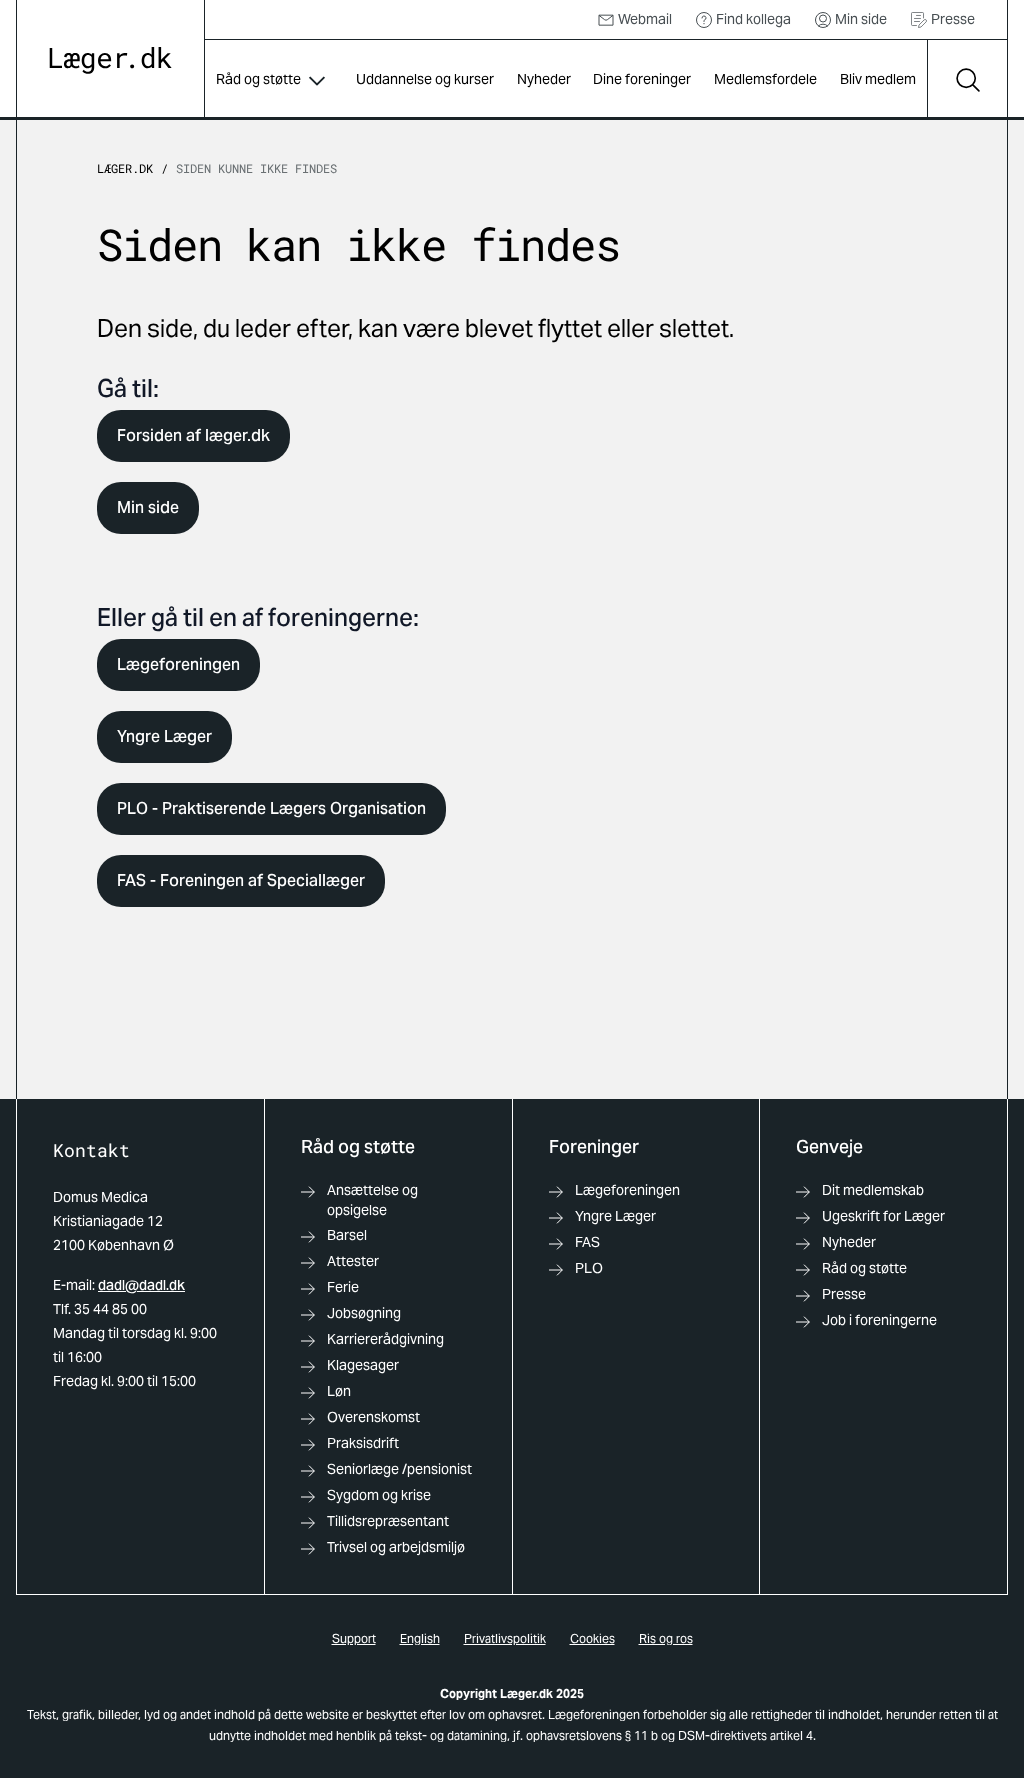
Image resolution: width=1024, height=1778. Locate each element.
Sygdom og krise (379, 1495)
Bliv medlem (878, 79)
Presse (953, 19)
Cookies (592, 1638)
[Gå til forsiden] (110, 60)
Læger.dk (125, 168)
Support (354, 1638)
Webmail (645, 19)
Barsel (347, 1235)
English (420, 1638)
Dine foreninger (642, 79)
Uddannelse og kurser (425, 79)
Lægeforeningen (178, 664)
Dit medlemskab (873, 1190)
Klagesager (363, 1365)
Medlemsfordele (765, 79)
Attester (353, 1261)
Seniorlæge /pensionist (399, 1469)
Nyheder (544, 79)
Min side (861, 19)
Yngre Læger (164, 736)
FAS (587, 1242)
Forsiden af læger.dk (193, 435)
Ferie (343, 1287)
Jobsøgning (364, 1313)
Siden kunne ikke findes (256, 168)
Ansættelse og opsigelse (372, 1199)
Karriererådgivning (385, 1339)
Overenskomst (373, 1417)
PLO (589, 1268)
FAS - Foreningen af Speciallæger (241, 880)
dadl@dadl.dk (141, 1285)
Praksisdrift (363, 1443)
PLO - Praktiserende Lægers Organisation (271, 808)
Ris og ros (666, 1638)
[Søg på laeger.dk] (967, 80)
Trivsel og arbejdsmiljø (396, 1547)
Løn (339, 1391)
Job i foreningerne (879, 1320)
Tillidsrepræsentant (388, 1521)
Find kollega (753, 19)
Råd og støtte (258, 79)
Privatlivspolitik (505, 1638)
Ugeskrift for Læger (883, 1216)
